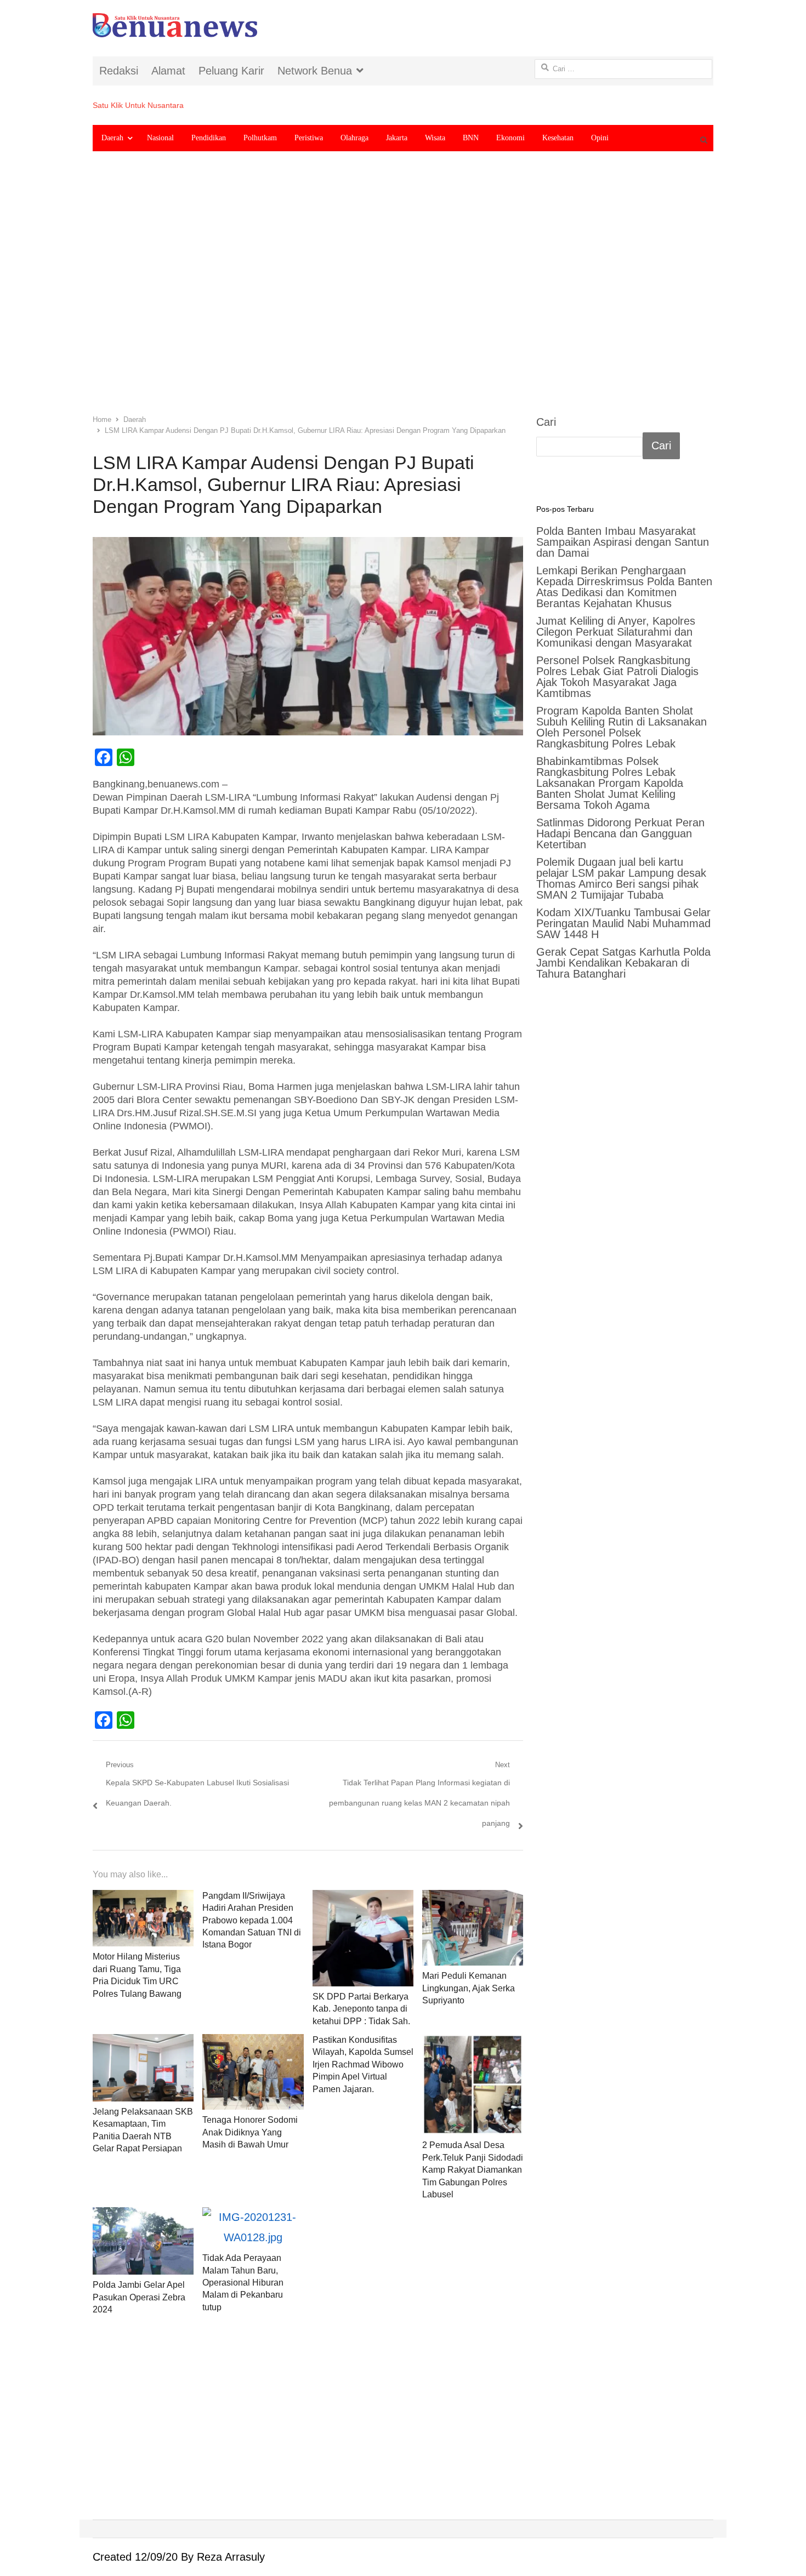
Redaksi (119, 71)
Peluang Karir (231, 71)
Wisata (435, 138)
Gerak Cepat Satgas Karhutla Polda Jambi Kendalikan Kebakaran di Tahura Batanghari (623, 963)
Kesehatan (558, 138)
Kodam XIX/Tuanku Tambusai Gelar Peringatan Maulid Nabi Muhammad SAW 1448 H (623, 923)
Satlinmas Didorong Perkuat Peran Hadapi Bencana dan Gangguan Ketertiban (620, 833)
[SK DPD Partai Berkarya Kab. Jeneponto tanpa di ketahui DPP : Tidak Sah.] (363, 1938)
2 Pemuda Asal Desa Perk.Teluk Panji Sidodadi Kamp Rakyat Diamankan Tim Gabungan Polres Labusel (473, 2170)
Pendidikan (209, 138)
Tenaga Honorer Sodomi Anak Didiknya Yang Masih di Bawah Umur (250, 2132)
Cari (546, 422)
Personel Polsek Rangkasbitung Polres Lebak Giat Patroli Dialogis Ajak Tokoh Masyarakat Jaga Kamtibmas (617, 677)
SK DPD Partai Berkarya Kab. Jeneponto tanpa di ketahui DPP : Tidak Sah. (361, 2009)
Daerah (112, 138)
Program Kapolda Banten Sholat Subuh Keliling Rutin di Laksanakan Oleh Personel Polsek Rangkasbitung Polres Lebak (621, 727)
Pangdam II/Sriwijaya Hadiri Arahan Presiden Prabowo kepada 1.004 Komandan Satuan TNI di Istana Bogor (252, 1920)
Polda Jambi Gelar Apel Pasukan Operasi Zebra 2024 (139, 2297)
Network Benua (315, 71)
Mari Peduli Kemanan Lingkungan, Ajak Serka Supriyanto (469, 1988)
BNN (471, 138)
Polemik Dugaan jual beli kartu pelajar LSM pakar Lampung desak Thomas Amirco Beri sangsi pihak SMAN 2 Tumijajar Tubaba (621, 878)
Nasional (160, 138)
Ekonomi (510, 138)
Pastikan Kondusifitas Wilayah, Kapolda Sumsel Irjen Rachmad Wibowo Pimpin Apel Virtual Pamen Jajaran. (363, 2064)
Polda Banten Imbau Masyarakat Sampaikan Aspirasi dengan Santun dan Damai (623, 542)
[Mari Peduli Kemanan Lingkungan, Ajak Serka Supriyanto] (473, 1928)
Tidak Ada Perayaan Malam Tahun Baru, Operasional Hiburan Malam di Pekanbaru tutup (243, 2283)
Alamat (168, 71)
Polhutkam (260, 138)
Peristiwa (309, 138)
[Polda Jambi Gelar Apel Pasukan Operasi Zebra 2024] (143, 2241)
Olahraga (354, 138)
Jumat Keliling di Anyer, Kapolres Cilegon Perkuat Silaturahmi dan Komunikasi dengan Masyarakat (616, 632)
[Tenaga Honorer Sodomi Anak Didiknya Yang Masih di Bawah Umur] (253, 2072)
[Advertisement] (403, 291)
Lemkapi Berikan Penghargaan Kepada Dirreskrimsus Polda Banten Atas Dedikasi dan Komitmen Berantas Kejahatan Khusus (624, 587)
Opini (600, 138)
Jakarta (397, 138)
